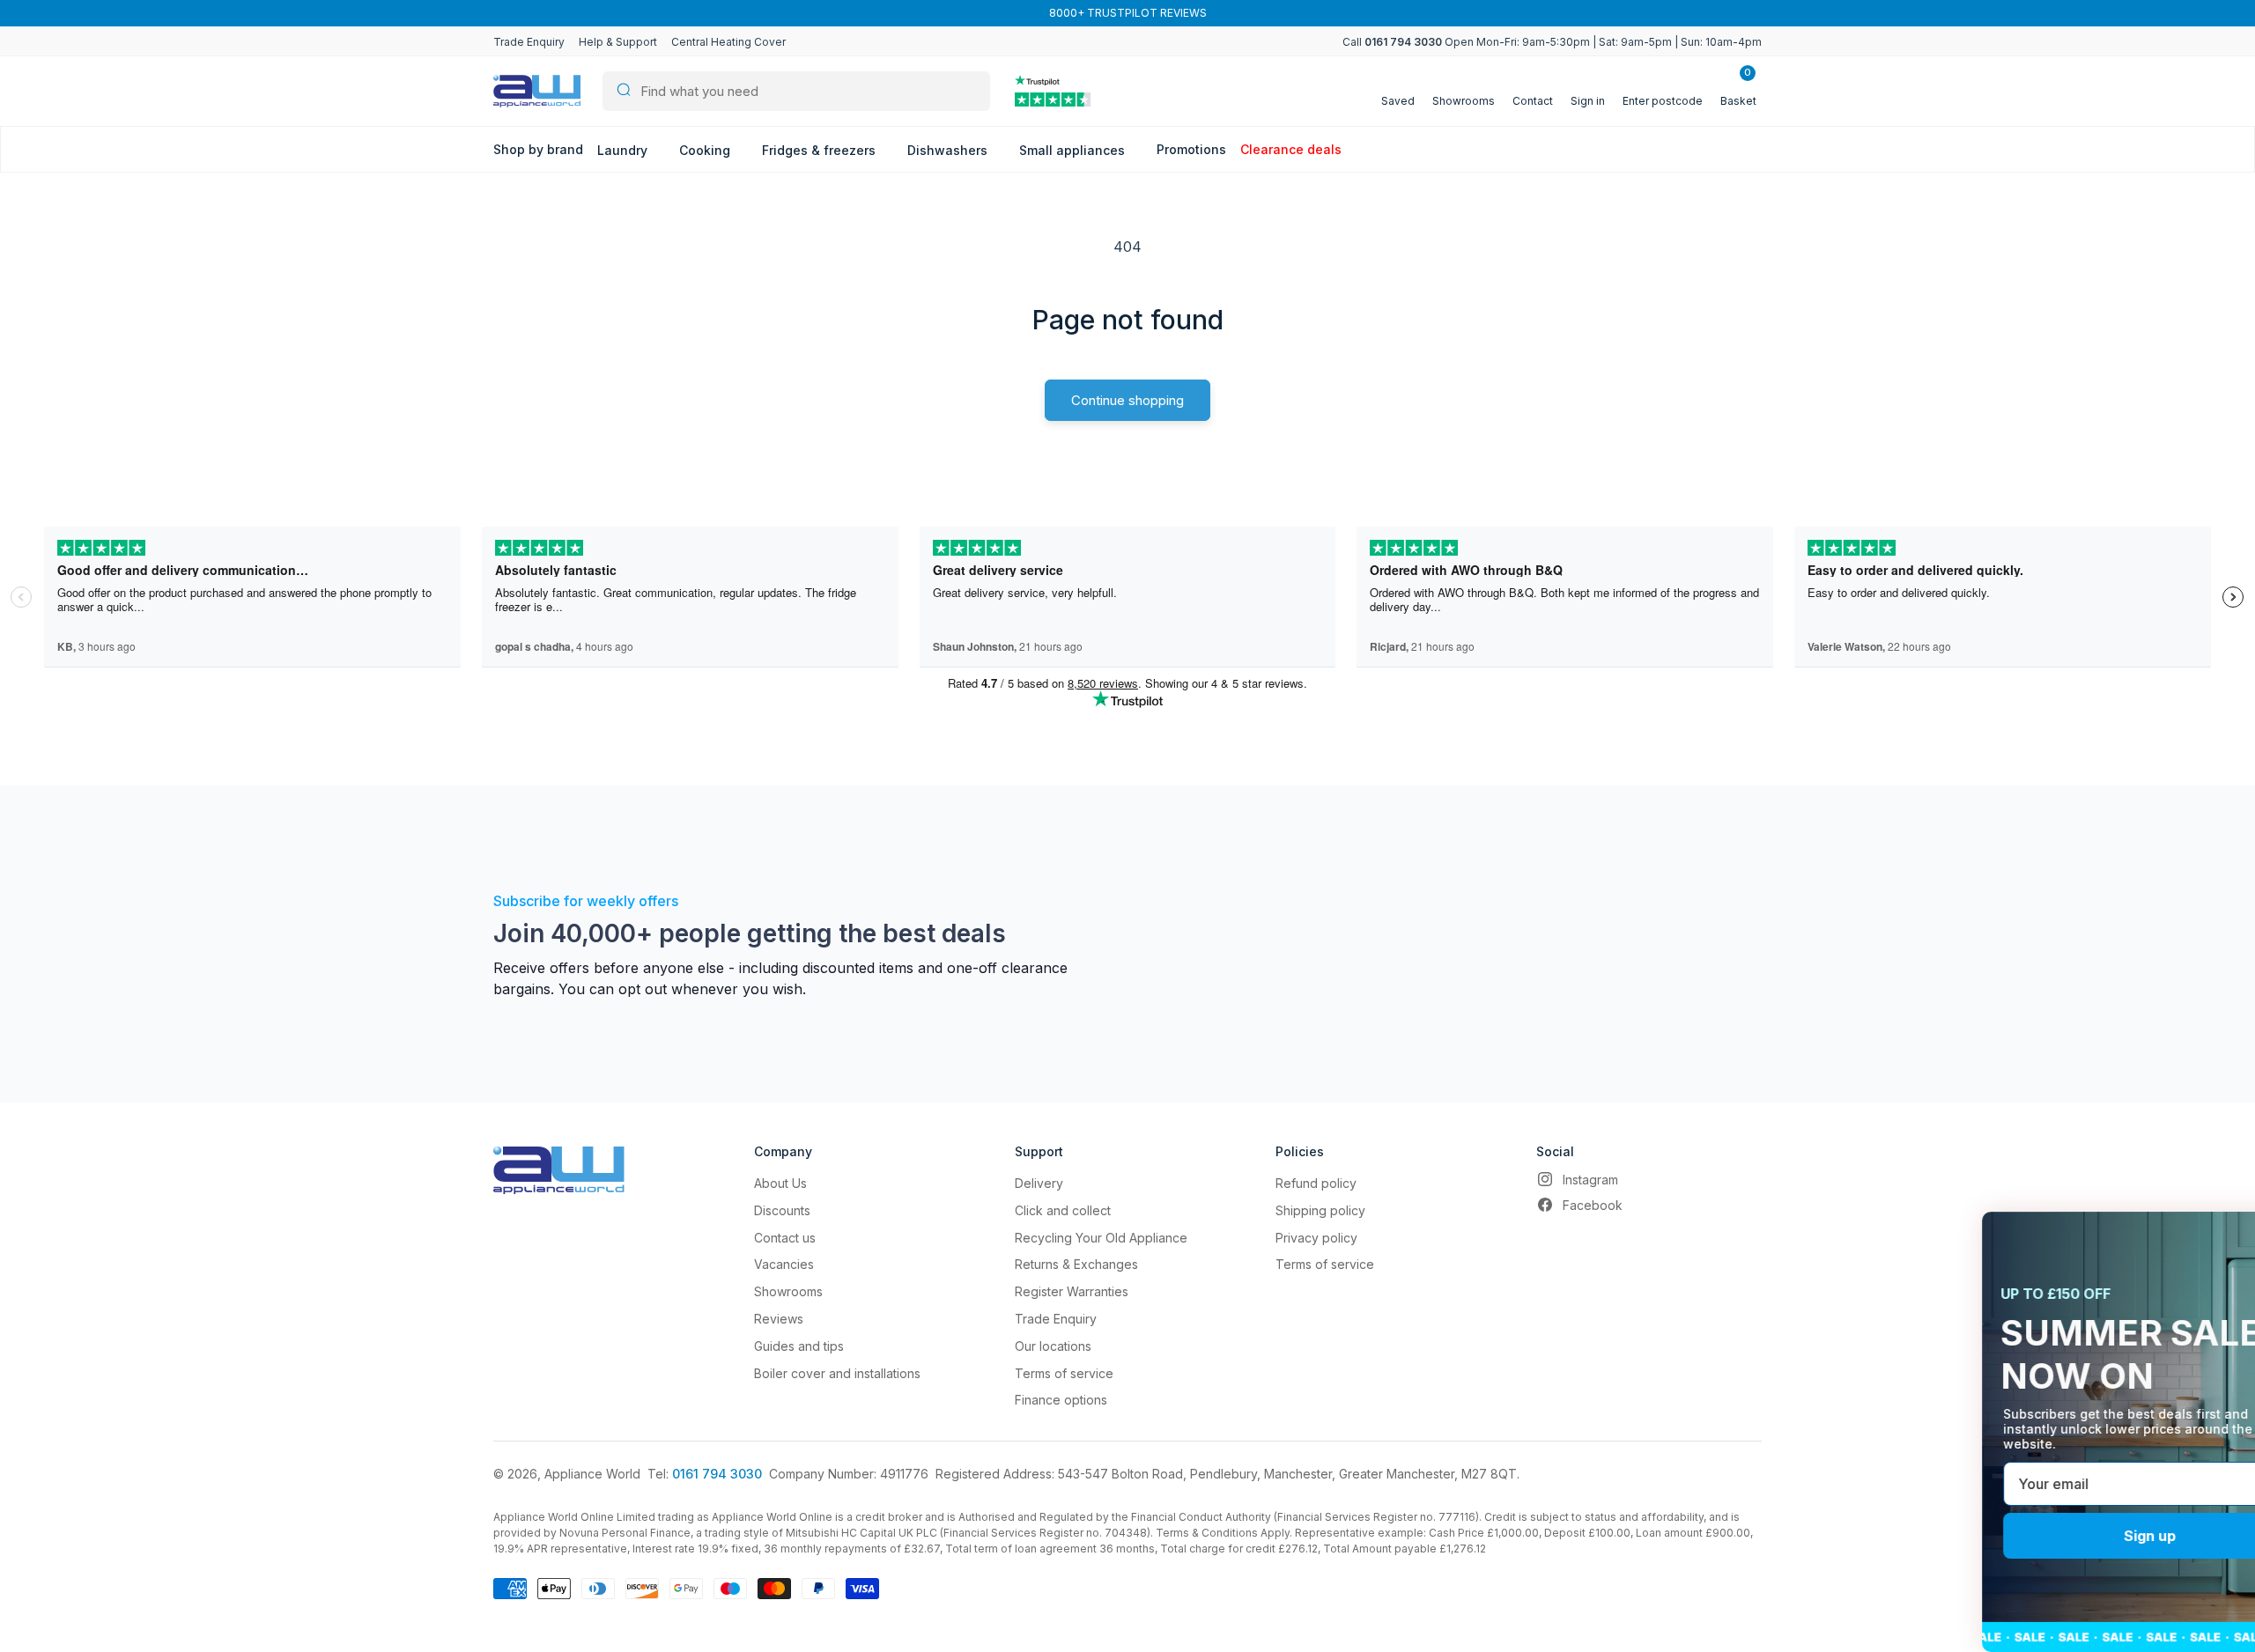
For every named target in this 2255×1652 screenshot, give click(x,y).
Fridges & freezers (821, 150)
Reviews (779, 1319)
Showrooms (788, 1291)
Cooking (706, 150)
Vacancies (784, 1264)
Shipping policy (1320, 1210)
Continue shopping (1127, 400)
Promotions (1191, 149)
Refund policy (1316, 1183)
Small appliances (1074, 150)
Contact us (785, 1238)
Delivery (1039, 1183)
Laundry (624, 150)
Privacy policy (1316, 1238)
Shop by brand (538, 149)
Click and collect (1063, 1210)
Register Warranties (1072, 1291)
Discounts (782, 1210)
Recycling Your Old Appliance (1101, 1238)
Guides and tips (799, 1346)
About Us (780, 1183)
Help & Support (618, 42)
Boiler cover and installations (837, 1373)
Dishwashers (949, 150)
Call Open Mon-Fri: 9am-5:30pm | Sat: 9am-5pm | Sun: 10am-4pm (1552, 42)
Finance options (1061, 1400)
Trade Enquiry (529, 42)
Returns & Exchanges (1076, 1264)
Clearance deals (1291, 149)
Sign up (2070, 1536)
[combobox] (796, 91)
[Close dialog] (2214, 1235)
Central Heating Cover (728, 42)
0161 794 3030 (717, 1474)
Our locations (1053, 1346)
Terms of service (1064, 1373)
